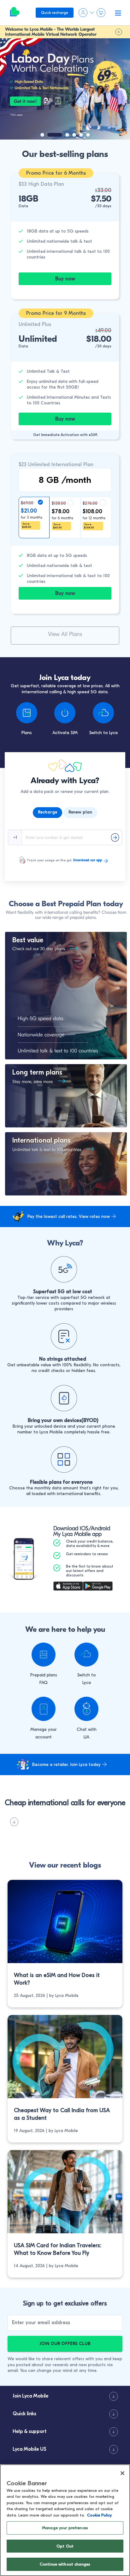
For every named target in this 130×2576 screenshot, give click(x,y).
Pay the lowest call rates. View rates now (69, 1216)
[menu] (15, 13)
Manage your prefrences (65, 2528)
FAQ (44, 1683)
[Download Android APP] (98, 1587)
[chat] (86, 1709)
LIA (86, 1737)
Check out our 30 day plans (39, 949)
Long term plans (37, 1072)
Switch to (87, 1675)
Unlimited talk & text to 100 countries (47, 1150)
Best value (28, 940)
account (44, 1737)
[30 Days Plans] (71, 949)
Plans (27, 733)
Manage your (44, 1729)
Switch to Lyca (103, 733)
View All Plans (65, 634)
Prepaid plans (44, 1675)
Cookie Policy (99, 2515)
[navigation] (62, 135)
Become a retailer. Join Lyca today (66, 1765)
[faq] (44, 1655)
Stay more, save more (32, 1082)
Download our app (88, 860)
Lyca (87, 1683)
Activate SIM (65, 733)
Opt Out (65, 2546)
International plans (41, 1140)
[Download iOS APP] (68, 1587)
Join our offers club (65, 2344)
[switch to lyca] (86, 1655)
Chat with (87, 1729)
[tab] (47, 813)
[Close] (122, 2473)
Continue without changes (65, 2564)
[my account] (44, 1709)
